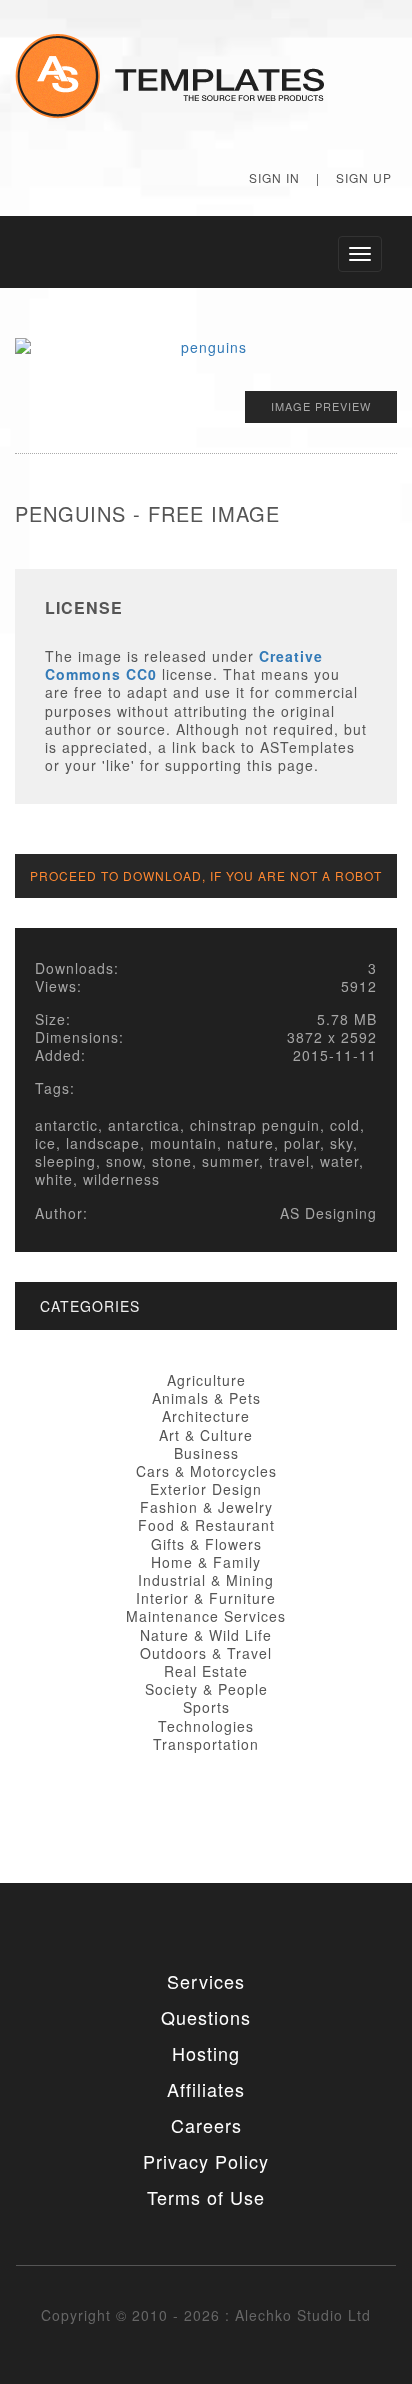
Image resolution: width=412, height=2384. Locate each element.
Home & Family (206, 1562)
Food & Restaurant (206, 1525)
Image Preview (321, 406)
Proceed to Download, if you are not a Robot (206, 875)
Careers (206, 2125)
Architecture (206, 1416)
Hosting (206, 2053)
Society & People (206, 1689)
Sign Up (364, 177)
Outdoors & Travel (206, 1653)
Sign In (274, 177)
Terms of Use (206, 2197)
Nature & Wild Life (206, 1635)
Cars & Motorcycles (206, 1471)
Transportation (206, 1744)
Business (206, 1453)
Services (206, 1981)
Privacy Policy (206, 2161)
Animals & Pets (206, 1398)
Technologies (206, 1726)
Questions (206, 2017)
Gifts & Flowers (206, 1544)
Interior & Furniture (206, 1598)
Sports (206, 1707)
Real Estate (206, 1671)
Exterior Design (206, 1489)
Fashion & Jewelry (206, 1507)
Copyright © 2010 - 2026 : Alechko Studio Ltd (206, 2315)
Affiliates (206, 2089)
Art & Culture (206, 1435)
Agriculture (206, 1380)
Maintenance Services (206, 1616)
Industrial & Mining (206, 1580)
